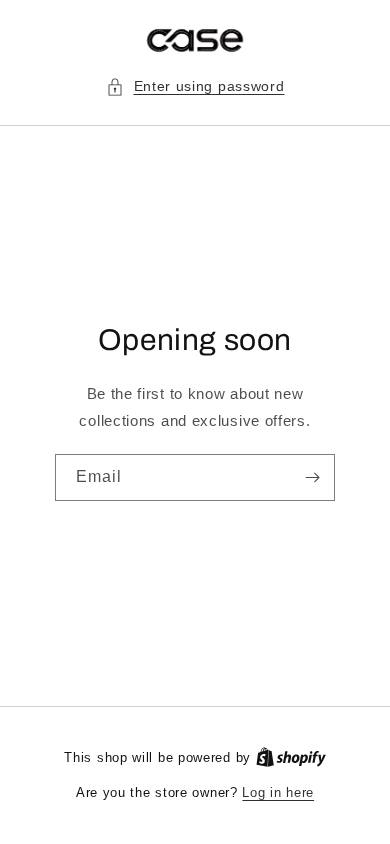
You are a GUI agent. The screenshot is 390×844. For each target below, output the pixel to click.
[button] (195, 86)
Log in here (278, 792)
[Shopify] (291, 757)
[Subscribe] (312, 477)
